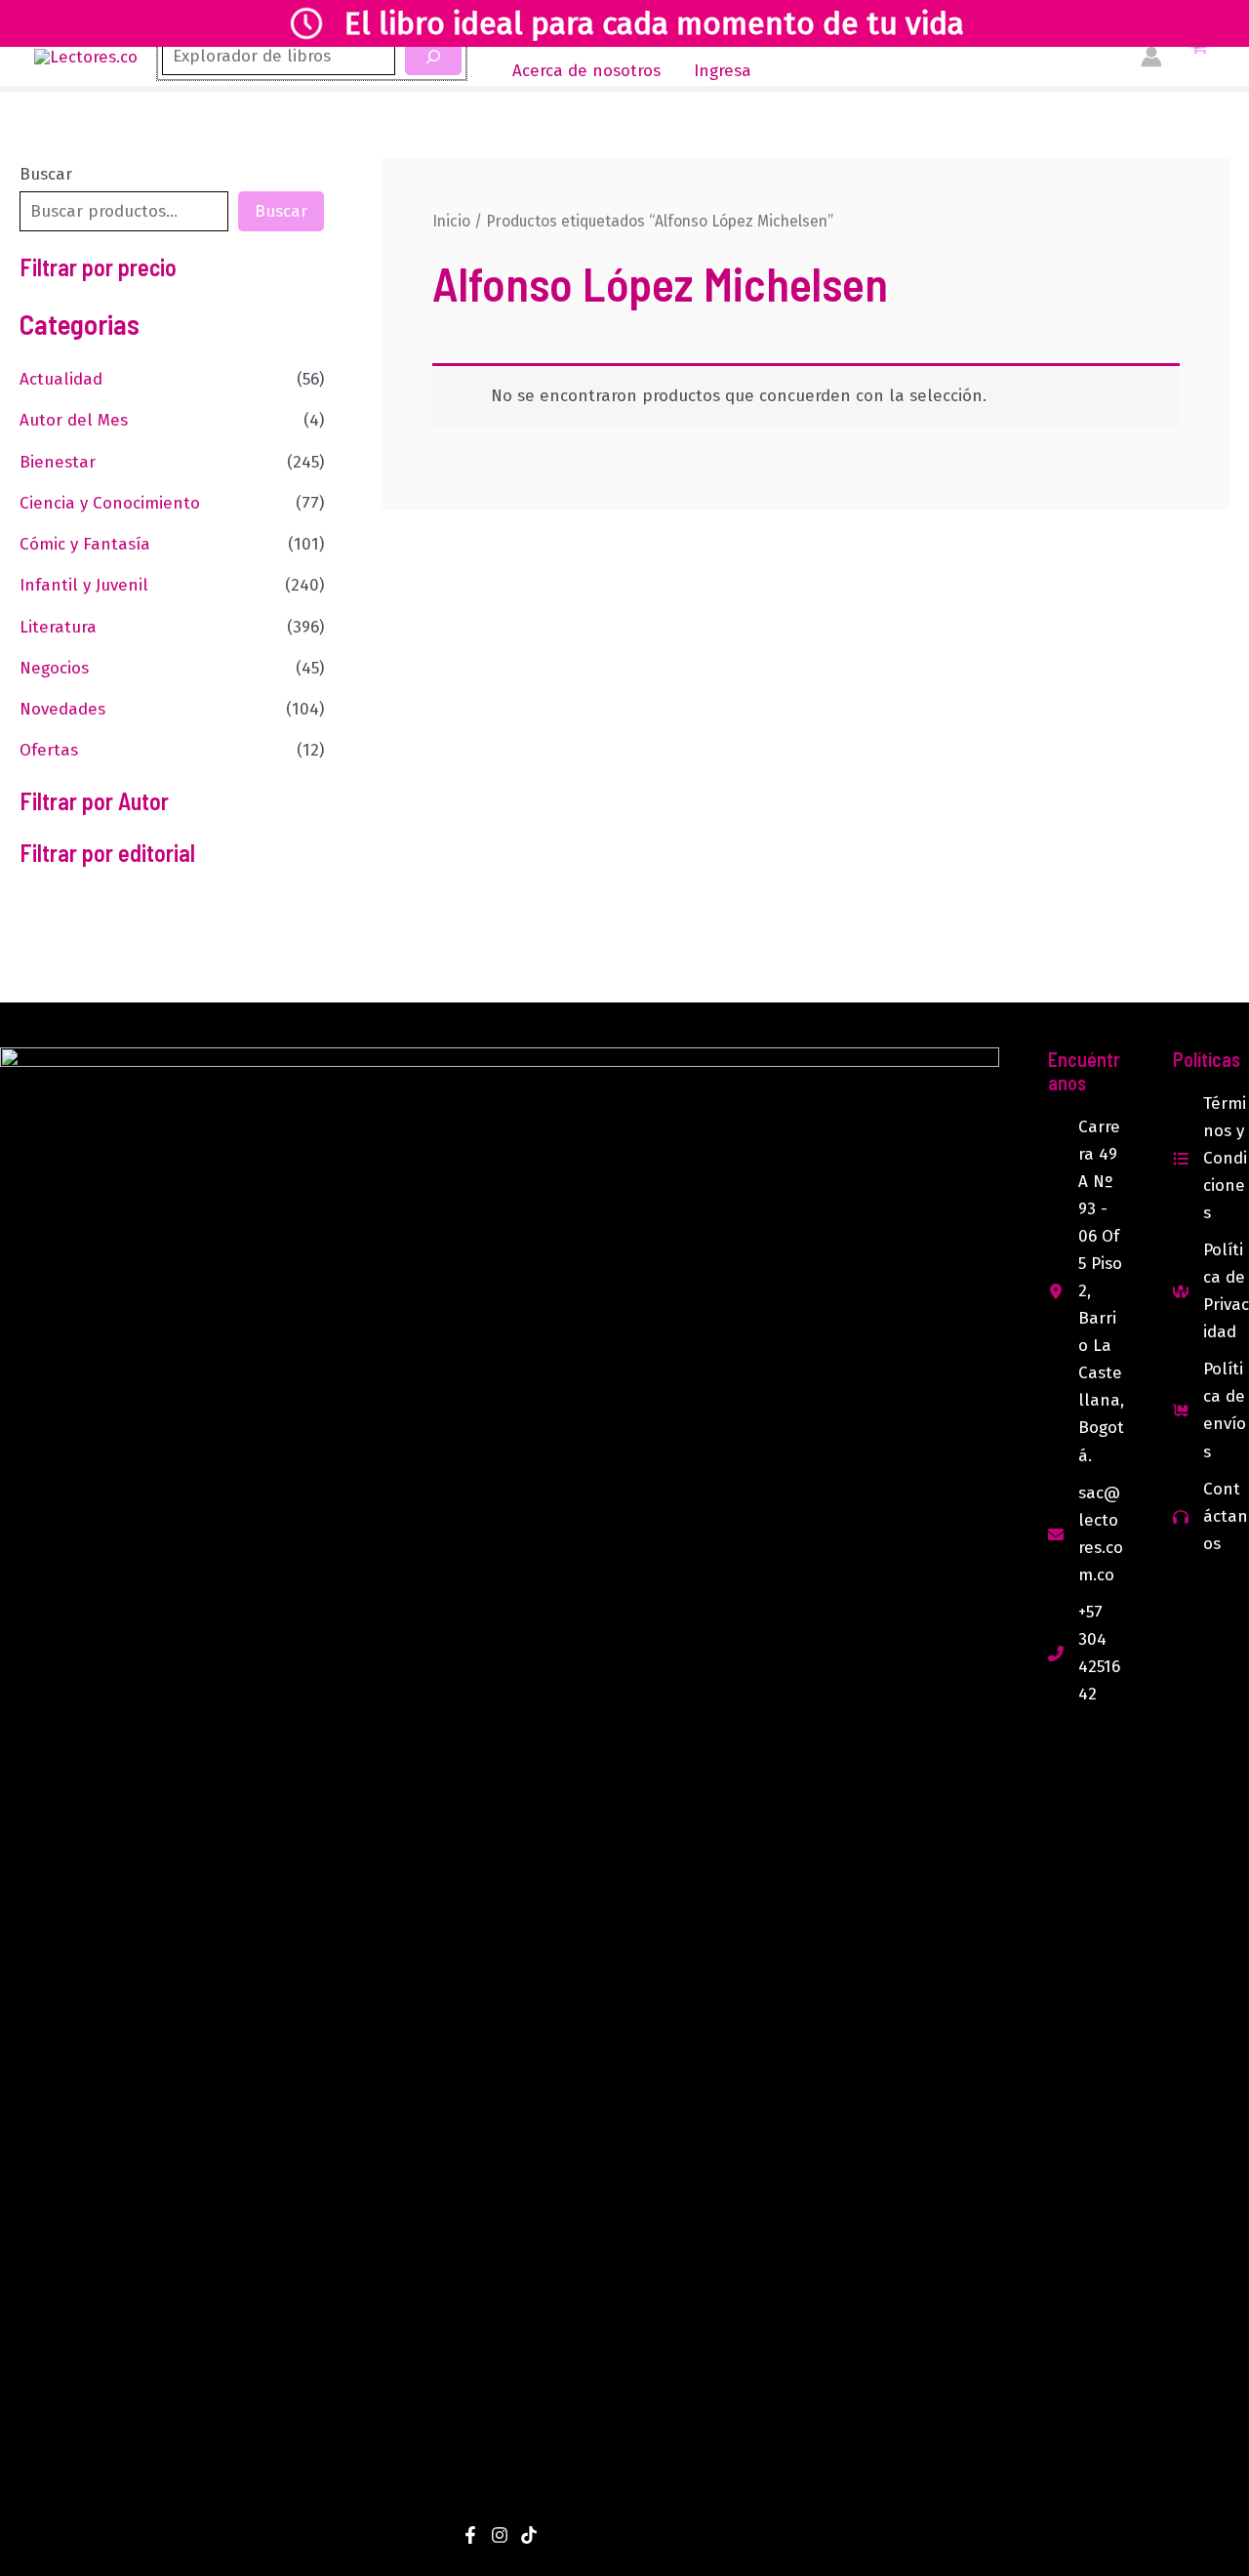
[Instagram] (500, 2535)
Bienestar (58, 462)
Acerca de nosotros (586, 71)
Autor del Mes (74, 420)
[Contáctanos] (1211, 1517)
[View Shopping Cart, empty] (1198, 57)
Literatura (58, 627)
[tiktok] (529, 2535)
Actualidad (61, 379)
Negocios (54, 668)
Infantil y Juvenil (84, 585)
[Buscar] (433, 57)
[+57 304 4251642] (1086, 1654)
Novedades (62, 709)
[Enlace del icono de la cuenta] (1151, 57)
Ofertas (49, 750)
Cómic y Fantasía (85, 544)
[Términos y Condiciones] (1211, 1159)
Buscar (46, 174)
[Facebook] (470, 2535)
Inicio (451, 221)
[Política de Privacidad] (1211, 1291)
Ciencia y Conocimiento (110, 503)
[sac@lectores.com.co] (1086, 1534)
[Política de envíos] (1211, 1411)
